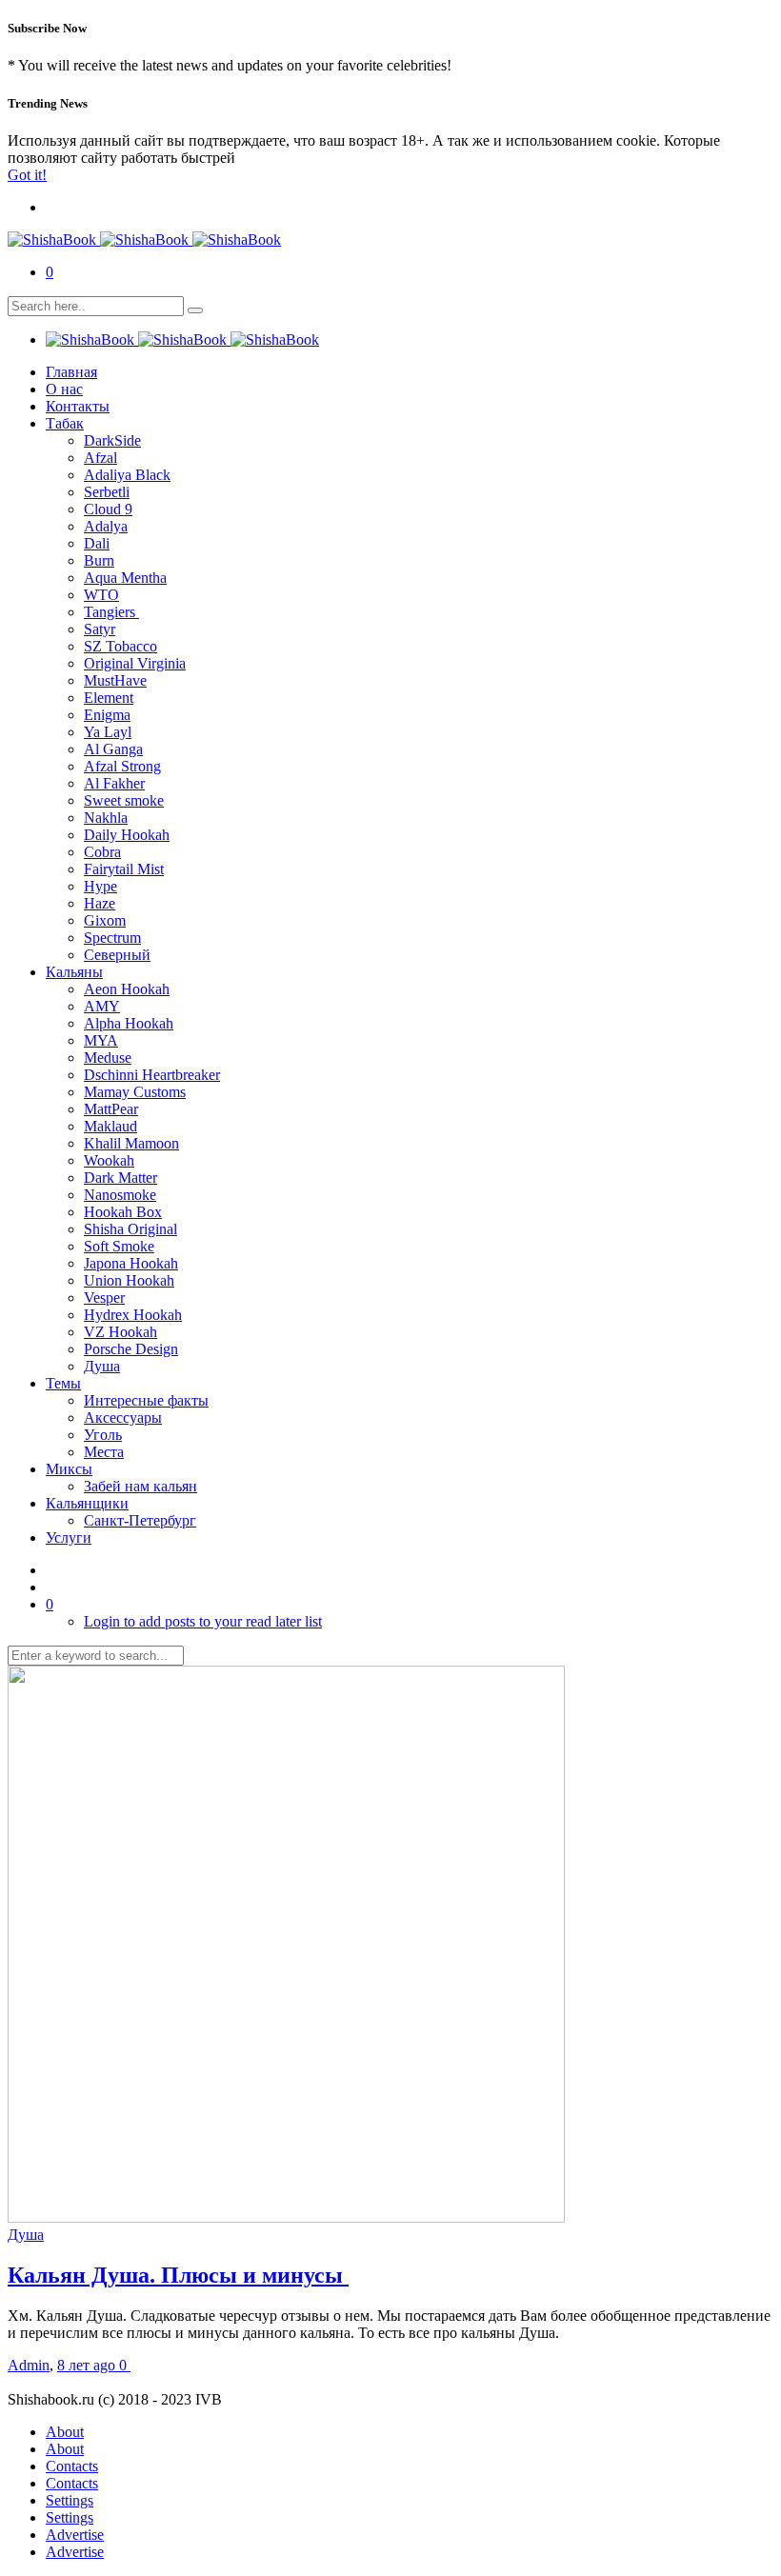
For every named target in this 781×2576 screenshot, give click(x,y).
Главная (71, 372)
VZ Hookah (120, 1332)
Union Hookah (129, 1280)
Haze (100, 903)
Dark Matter (120, 1178)
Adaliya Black (127, 475)
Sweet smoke (124, 800)
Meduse (108, 1058)
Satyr (100, 629)
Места (104, 1452)
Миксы (69, 1469)
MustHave (115, 680)
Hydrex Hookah (133, 1315)
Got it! (27, 175)
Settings (70, 2500)
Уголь (103, 1435)
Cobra (102, 852)
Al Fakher (114, 783)
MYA (101, 1040)
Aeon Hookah (127, 989)
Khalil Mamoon (131, 1143)
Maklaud (110, 1126)
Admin (29, 2365)
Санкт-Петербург (140, 1520)
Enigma (107, 715)
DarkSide (112, 440)
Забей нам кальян (140, 1486)
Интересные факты (146, 1400)
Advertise (75, 2535)
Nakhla (106, 818)
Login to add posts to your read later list (203, 1621)
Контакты (78, 406)
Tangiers (111, 612)
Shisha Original (130, 1229)
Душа (102, 1366)
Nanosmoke (120, 1195)
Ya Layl (108, 732)
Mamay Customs (135, 1092)
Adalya (106, 526)
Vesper (104, 1298)
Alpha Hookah (129, 1023)
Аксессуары (123, 1418)
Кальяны (74, 972)
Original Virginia (135, 663)
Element (109, 698)
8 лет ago (88, 2365)
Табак (65, 423)
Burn (99, 560)
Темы (63, 1383)
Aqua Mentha (125, 578)
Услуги (69, 1538)
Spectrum (112, 938)
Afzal (100, 458)
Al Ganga (113, 749)
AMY (102, 1006)
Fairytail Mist (124, 869)
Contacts (72, 2466)
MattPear (111, 1109)
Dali (97, 543)
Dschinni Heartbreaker (152, 1075)
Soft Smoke (119, 1246)
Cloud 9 (108, 509)
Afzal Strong (122, 766)
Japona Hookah (131, 1263)
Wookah (109, 1160)
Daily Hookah (127, 835)
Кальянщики (87, 1503)
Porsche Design (131, 1349)
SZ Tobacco (120, 646)
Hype (100, 886)
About (65, 2432)
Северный (117, 955)
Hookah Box (123, 1212)
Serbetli (107, 492)
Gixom (105, 920)
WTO (101, 595)
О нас (64, 389)
